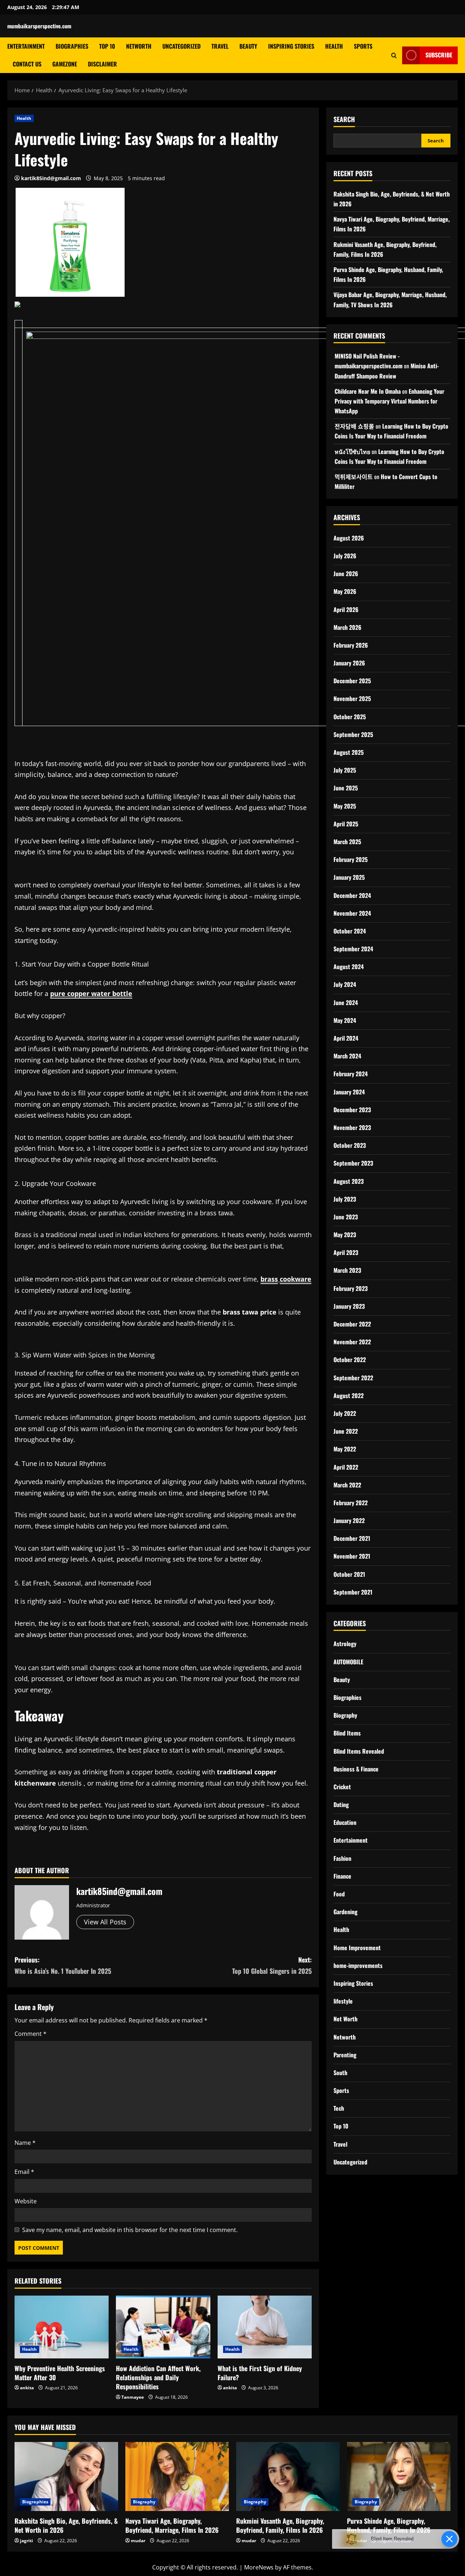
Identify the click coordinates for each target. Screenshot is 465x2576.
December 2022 (352, 1324)
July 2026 (345, 556)
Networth (139, 46)
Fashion (342, 1858)
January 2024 (349, 1091)
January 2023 (349, 1306)
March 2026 (347, 627)
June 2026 (346, 574)
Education (345, 1822)
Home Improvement (357, 1947)
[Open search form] (394, 55)
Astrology (345, 1644)
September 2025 (353, 734)
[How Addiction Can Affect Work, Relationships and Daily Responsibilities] (163, 2327)
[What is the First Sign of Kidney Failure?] (265, 2327)
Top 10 (107, 46)
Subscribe (439, 55)
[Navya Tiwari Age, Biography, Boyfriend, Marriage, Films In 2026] (177, 2476)
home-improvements (358, 1965)
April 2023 (346, 1252)
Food (339, 1894)
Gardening (345, 1912)
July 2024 (345, 984)
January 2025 (349, 877)
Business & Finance (356, 1769)
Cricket (342, 1787)
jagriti (27, 2541)
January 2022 (349, 1520)
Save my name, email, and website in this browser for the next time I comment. (130, 2230)
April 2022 (346, 1467)
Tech (339, 2108)
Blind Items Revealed (359, 1751)
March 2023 (347, 1270)
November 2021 (352, 1556)
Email (24, 2172)
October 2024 (350, 931)
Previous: (63, 1965)
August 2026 (349, 538)
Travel (220, 46)
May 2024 (345, 1020)
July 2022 (345, 1413)
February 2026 (351, 645)
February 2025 (351, 859)
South (340, 2073)
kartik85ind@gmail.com (51, 178)
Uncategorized (181, 46)
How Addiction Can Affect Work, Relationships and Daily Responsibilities (158, 2377)
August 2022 (349, 1395)
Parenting (345, 2054)
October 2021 (349, 1574)
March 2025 (347, 842)
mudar (138, 2541)
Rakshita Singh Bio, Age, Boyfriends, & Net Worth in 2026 (66, 2525)
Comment (31, 2034)
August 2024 (349, 967)
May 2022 (345, 1449)
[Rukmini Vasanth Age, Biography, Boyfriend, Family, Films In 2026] (288, 2476)
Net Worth (345, 2019)
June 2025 (346, 788)
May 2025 (345, 806)
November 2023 (352, 1127)
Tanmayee (133, 2397)
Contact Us (27, 64)
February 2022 (351, 1503)
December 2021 (352, 1538)
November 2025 (352, 698)
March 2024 (347, 1056)
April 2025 (346, 823)
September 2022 (353, 1377)
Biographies (72, 46)
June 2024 (346, 1002)
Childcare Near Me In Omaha (368, 391)
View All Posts (105, 1922)
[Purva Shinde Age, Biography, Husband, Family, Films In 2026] (399, 2476)
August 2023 (349, 1181)
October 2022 (350, 1360)
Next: (272, 1965)
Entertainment (26, 46)
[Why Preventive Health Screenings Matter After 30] (62, 2327)
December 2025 (352, 681)
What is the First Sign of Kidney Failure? (260, 2373)
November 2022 (352, 1342)
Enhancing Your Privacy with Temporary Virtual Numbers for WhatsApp (389, 401)
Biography (345, 1715)
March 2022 (347, 1485)
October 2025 (350, 716)
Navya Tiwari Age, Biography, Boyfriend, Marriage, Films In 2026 (172, 2525)
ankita (27, 2388)
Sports (363, 46)
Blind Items (347, 1733)
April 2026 (346, 609)
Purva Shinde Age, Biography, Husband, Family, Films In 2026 (389, 2525)
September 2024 (353, 949)
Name (25, 2143)
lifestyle (343, 2001)
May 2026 (345, 591)
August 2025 (349, 752)
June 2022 (346, 1431)
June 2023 (346, 1217)
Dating (341, 1805)
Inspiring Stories (291, 46)
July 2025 (345, 770)
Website (26, 2201)
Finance (342, 1876)
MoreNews (259, 2567)
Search (344, 119)
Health (334, 46)
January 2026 (349, 663)
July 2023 (345, 1199)
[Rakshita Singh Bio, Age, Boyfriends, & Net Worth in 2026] (66, 2476)
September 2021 (353, 1592)
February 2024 (351, 1074)
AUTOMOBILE (348, 1661)
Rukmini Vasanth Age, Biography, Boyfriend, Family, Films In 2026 (280, 2525)
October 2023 (350, 1145)
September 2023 (353, 1163)
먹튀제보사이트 (354, 477)
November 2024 (352, 913)
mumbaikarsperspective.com (39, 26)
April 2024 (346, 1038)
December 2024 (352, 895)
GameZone (65, 64)
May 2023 (345, 1235)
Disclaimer (102, 64)
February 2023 (351, 1288)
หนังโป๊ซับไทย (352, 451)
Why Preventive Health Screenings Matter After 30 (60, 2373)
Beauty (248, 46)
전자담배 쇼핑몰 (354, 426)
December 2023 (352, 1109)
